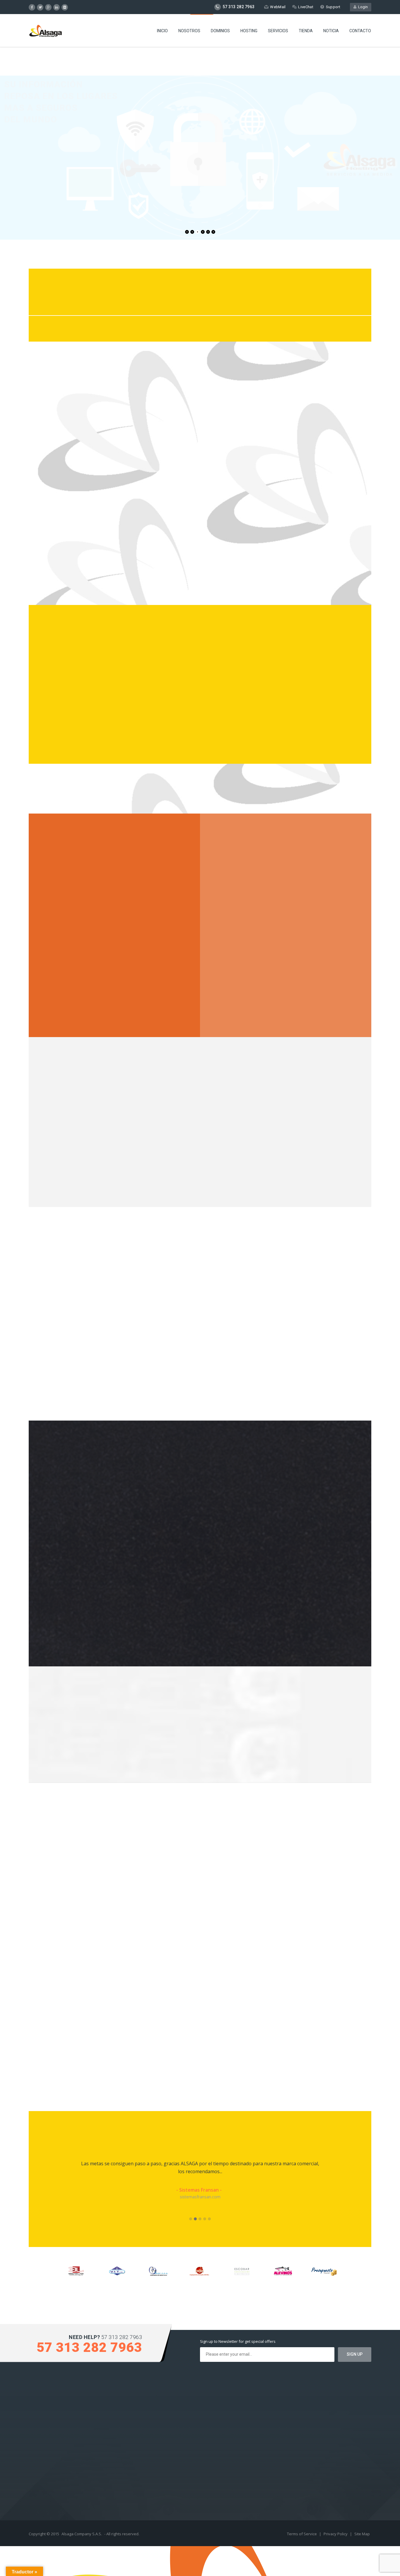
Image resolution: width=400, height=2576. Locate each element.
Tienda (306, 31)
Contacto (360, 31)
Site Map (362, 2534)
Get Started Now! (29, 206)
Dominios (220, 31)
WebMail (278, 7)
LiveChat (306, 7)
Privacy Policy (336, 2534)
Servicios (278, 31)
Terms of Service (302, 2534)
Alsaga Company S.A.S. (82, 2534)
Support (333, 7)
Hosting (249, 31)
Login (362, 7)
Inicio (162, 31)
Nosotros (189, 31)
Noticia (331, 31)
